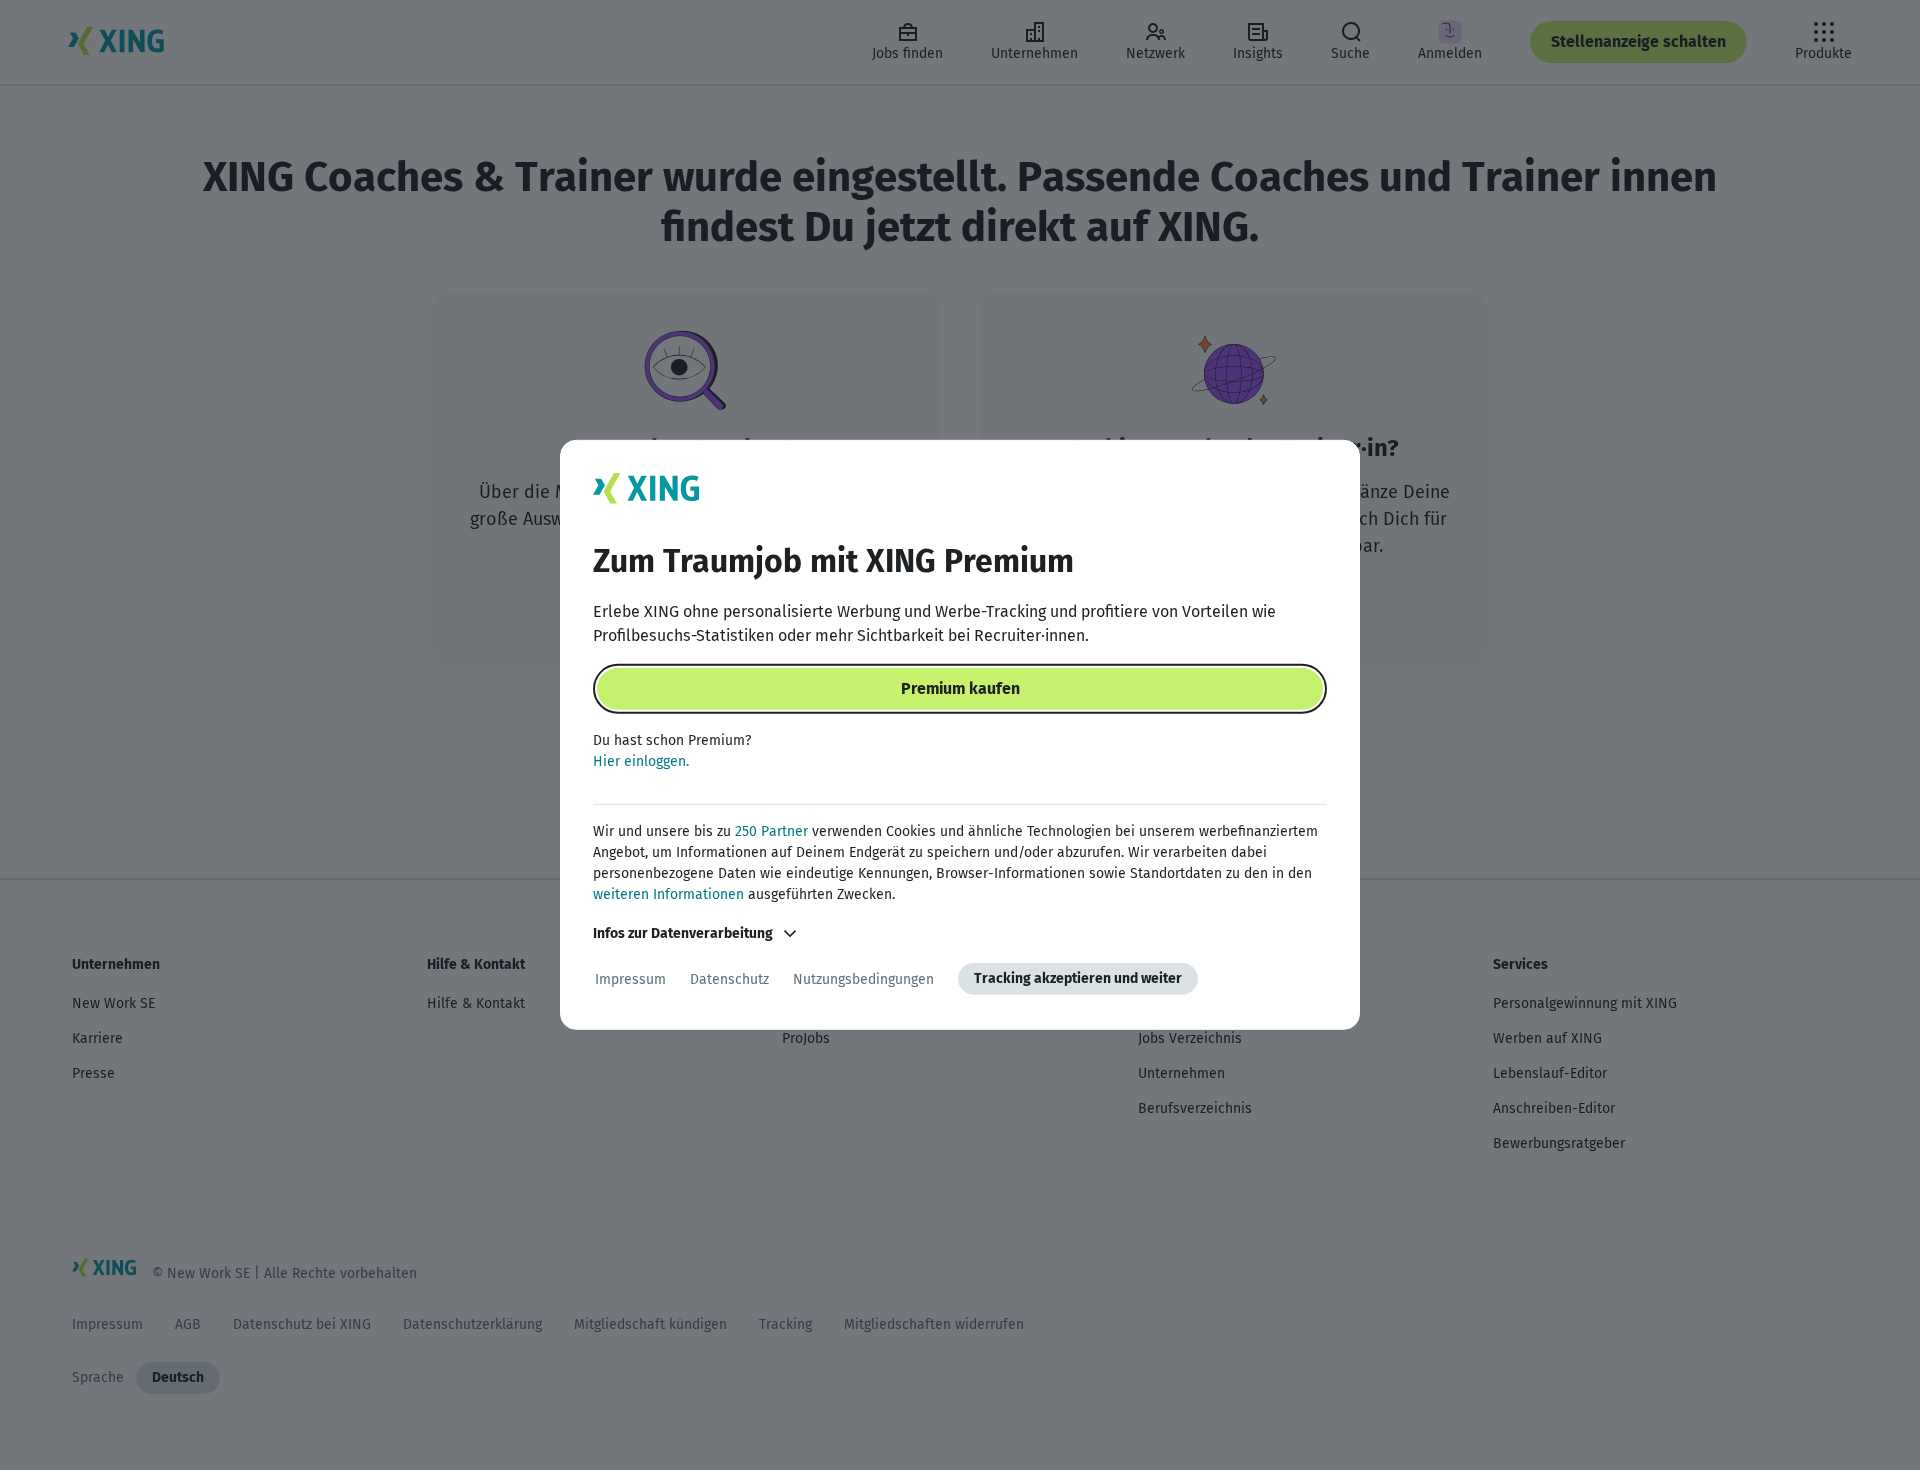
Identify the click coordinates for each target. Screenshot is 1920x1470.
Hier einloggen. (641, 761)
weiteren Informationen (668, 894)
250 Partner (771, 831)
